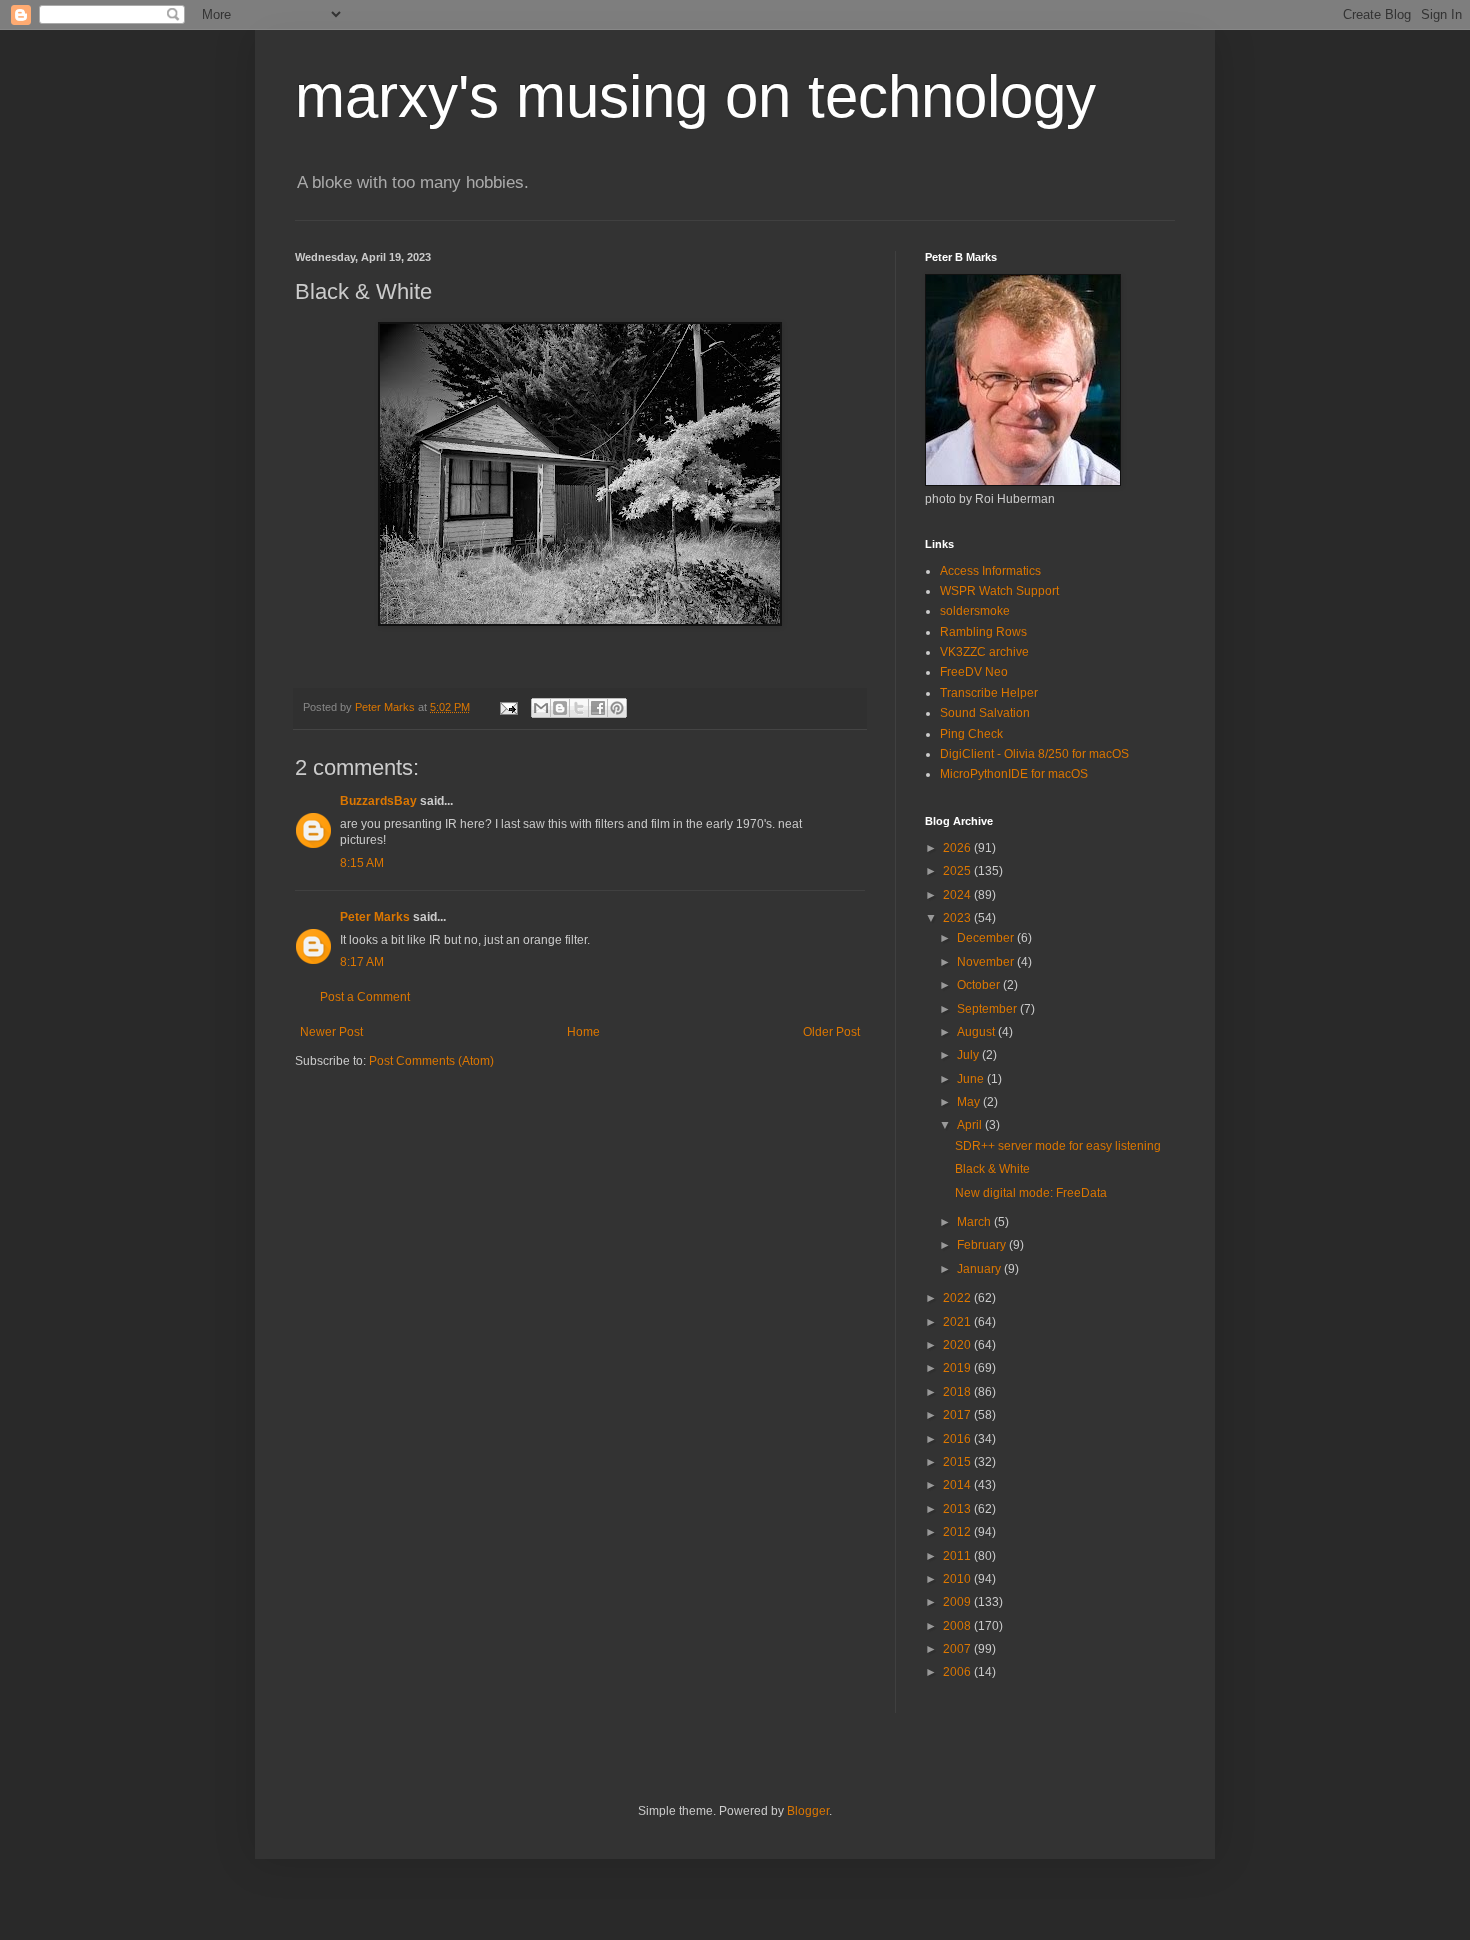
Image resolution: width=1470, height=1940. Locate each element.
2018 (958, 1392)
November (987, 962)
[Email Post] (508, 707)
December (987, 938)
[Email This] (541, 708)
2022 (958, 1298)
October (980, 985)
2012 (958, 1532)
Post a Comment (365, 997)
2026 (958, 848)
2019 (958, 1368)
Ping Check (971, 734)
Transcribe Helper (989, 693)
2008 (958, 1626)
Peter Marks (375, 917)
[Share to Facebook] (598, 708)
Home (583, 1032)
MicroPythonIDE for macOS (1014, 774)
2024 (958, 895)
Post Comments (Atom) (431, 1061)
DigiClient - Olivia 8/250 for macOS (1034, 754)
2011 (958, 1556)
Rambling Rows (983, 632)
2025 (958, 871)
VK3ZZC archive (984, 652)
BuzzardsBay (378, 801)
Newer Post (331, 1032)
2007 (958, 1649)
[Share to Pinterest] (617, 708)
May (970, 1102)
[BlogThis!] (560, 708)
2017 (958, 1415)
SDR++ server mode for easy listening (1058, 1146)
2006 (958, 1672)
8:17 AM (362, 962)
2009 (958, 1602)
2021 (958, 1322)
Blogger (808, 1811)
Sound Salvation (985, 713)
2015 (958, 1462)
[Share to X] (579, 708)
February (983, 1245)
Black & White (992, 1169)
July (969, 1055)
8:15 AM (362, 863)
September (988, 1009)
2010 (958, 1579)
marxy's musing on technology (695, 96)
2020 (958, 1345)
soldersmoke (975, 611)
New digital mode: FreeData (1031, 1193)
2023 (958, 918)
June (972, 1079)
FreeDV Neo (974, 672)
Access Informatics (990, 571)
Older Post (831, 1032)
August (977, 1032)
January (980, 1269)
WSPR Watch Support (999, 591)
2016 (958, 1439)
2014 (958, 1485)
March (975, 1222)
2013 (958, 1509)
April (971, 1125)
